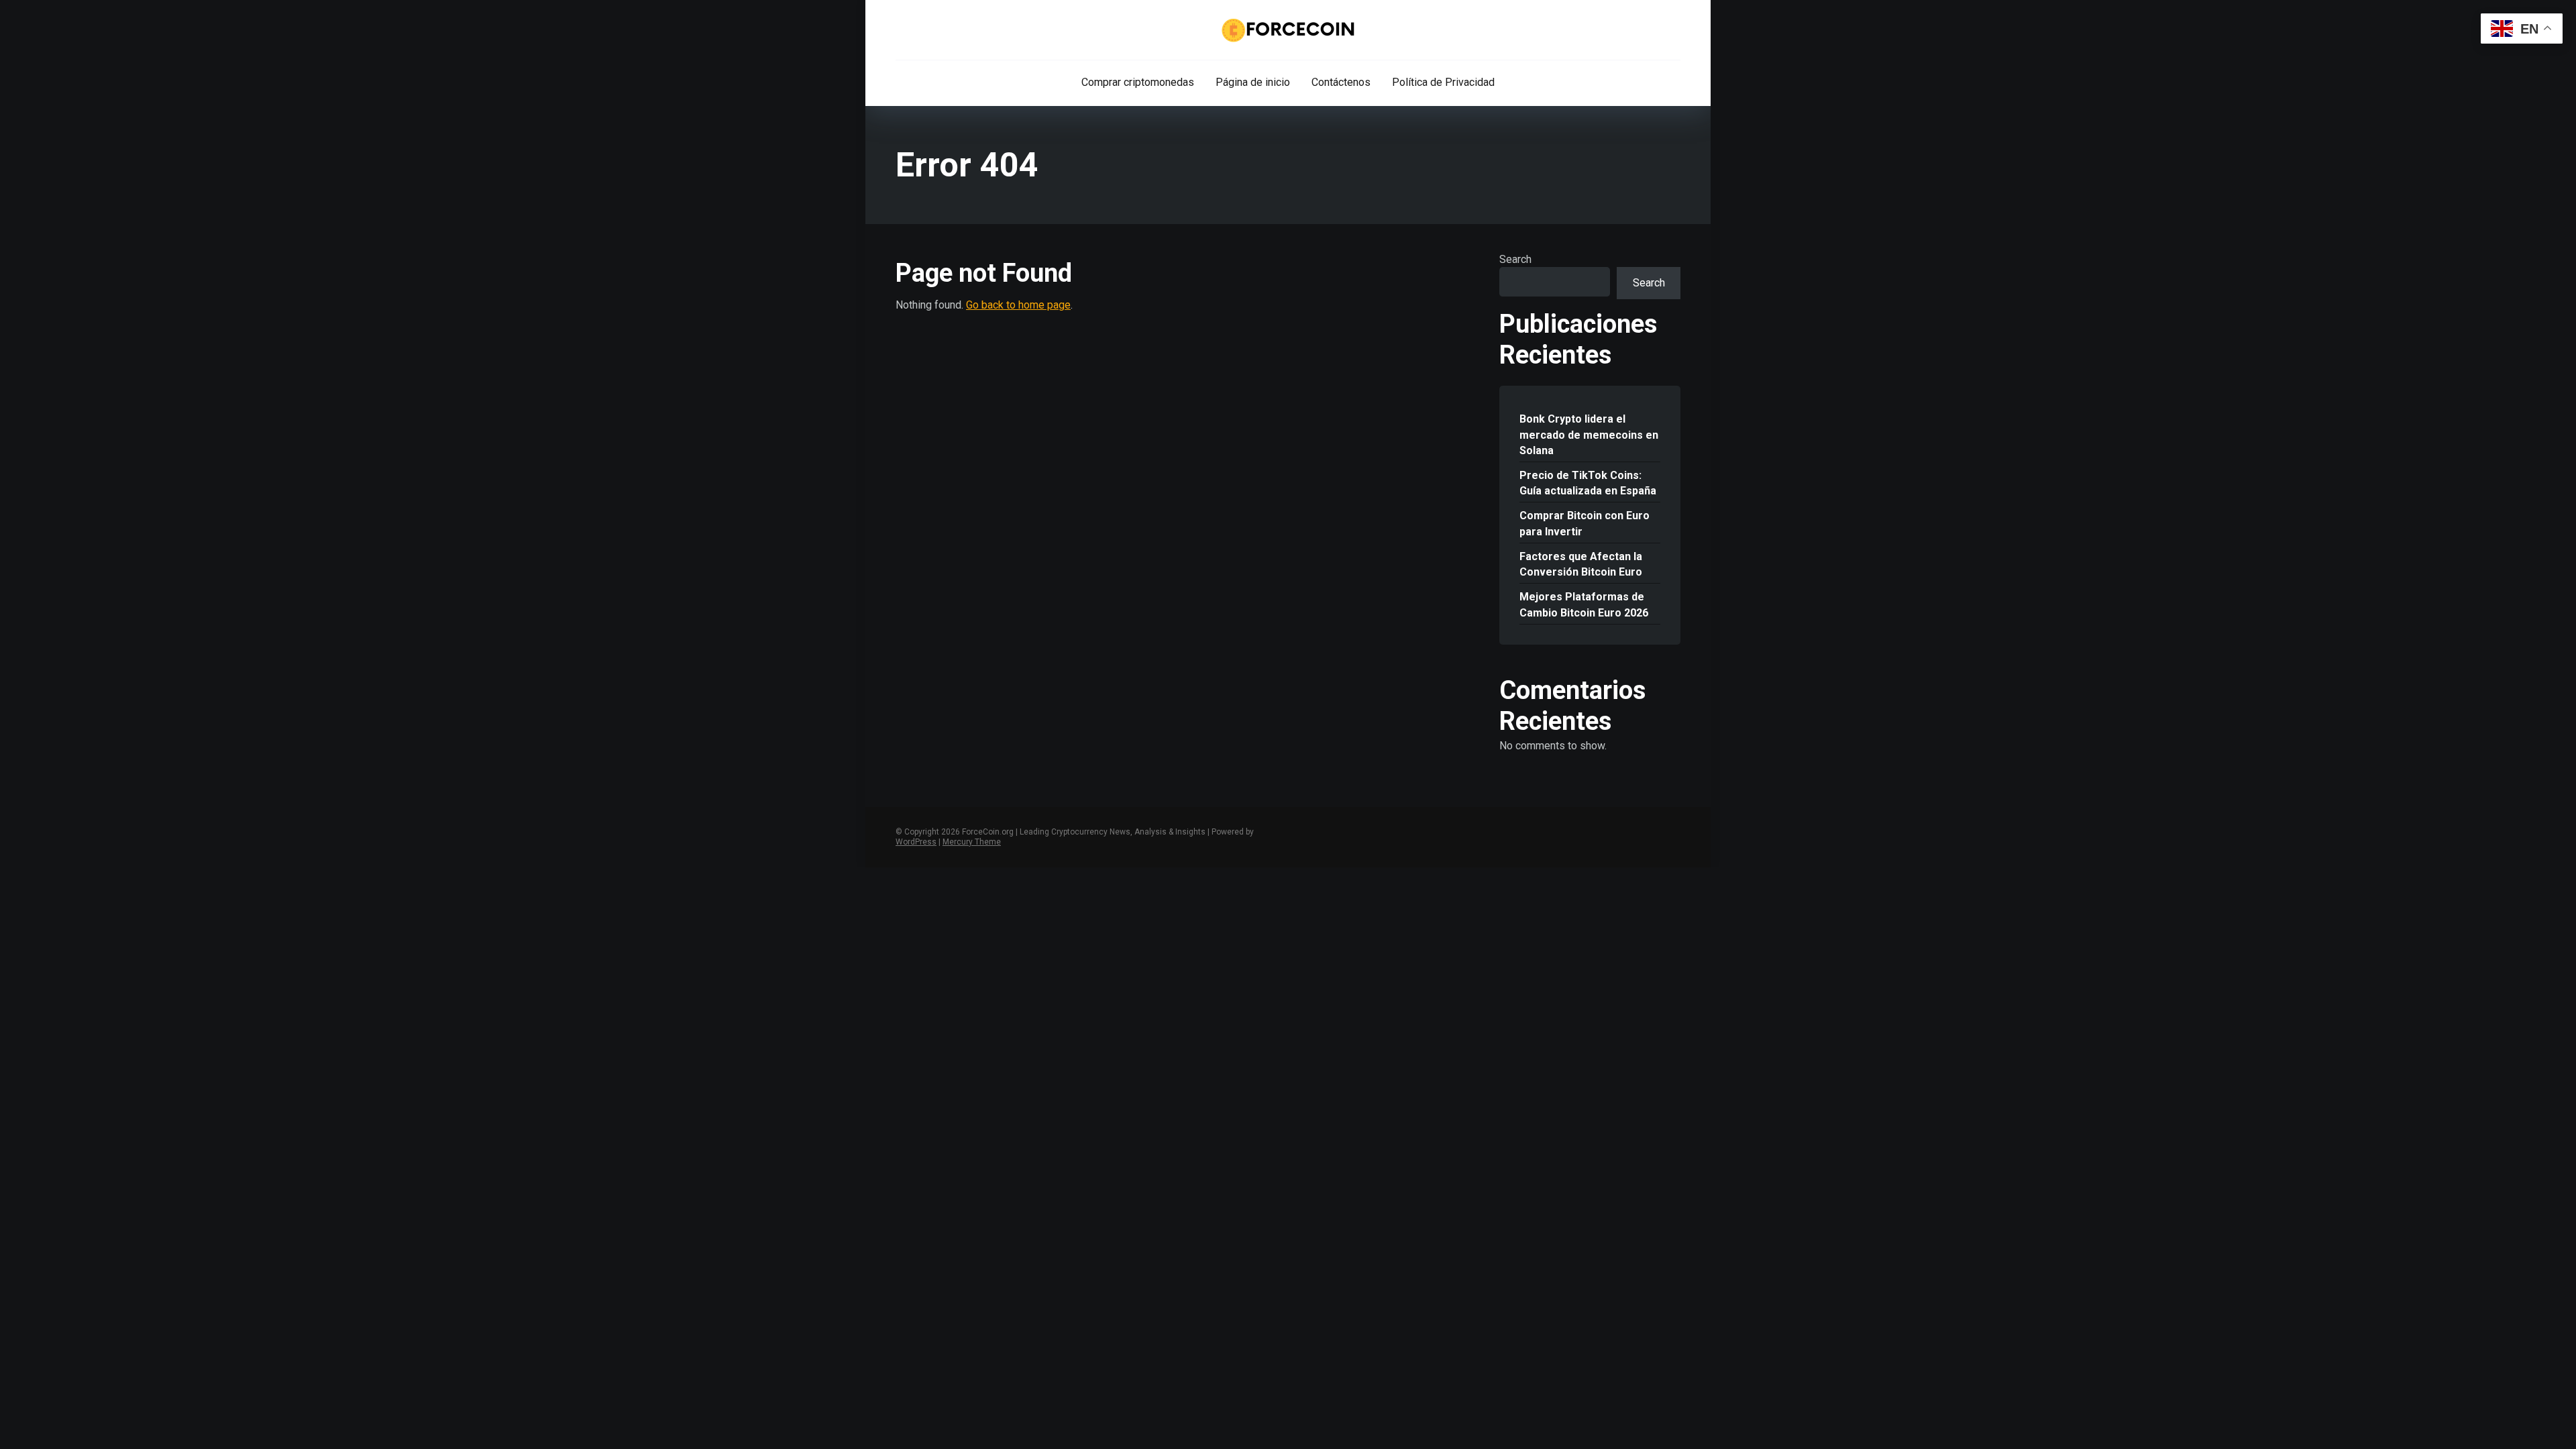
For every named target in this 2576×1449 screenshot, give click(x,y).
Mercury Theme (972, 842)
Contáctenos (1341, 82)
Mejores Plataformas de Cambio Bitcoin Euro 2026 (1584, 604)
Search (1515, 259)
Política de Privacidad (1443, 82)
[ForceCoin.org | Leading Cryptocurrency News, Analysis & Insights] (1288, 30)
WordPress (916, 842)
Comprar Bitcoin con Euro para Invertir (1585, 523)
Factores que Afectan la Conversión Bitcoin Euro (1581, 564)
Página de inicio (1253, 82)
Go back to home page (1018, 305)
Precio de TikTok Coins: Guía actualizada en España (1588, 483)
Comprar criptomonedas (1138, 82)
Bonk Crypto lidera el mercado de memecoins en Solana (1589, 434)
